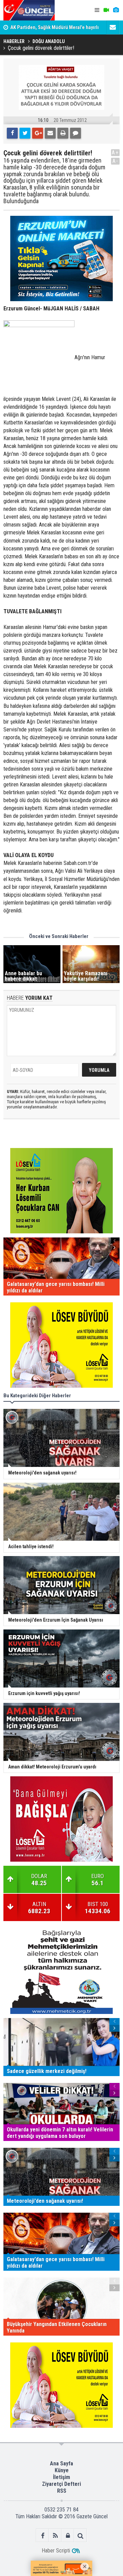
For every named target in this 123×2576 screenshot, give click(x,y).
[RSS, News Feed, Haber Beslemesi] (55, 2536)
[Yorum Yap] (76, 133)
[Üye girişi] (68, 2536)
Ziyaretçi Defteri (61, 2484)
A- (115, 161)
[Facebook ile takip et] (43, 2536)
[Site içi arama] (80, 2536)
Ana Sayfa (61, 2463)
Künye (62, 2470)
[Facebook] (12, 133)
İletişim (61, 2477)
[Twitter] (25, 133)
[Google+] (38, 133)
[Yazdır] (63, 133)
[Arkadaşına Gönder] (50, 133)
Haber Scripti (56, 2551)
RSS (62, 2491)
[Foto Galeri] (116, 10)
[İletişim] (113, 27)
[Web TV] (106, 10)
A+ (115, 152)
